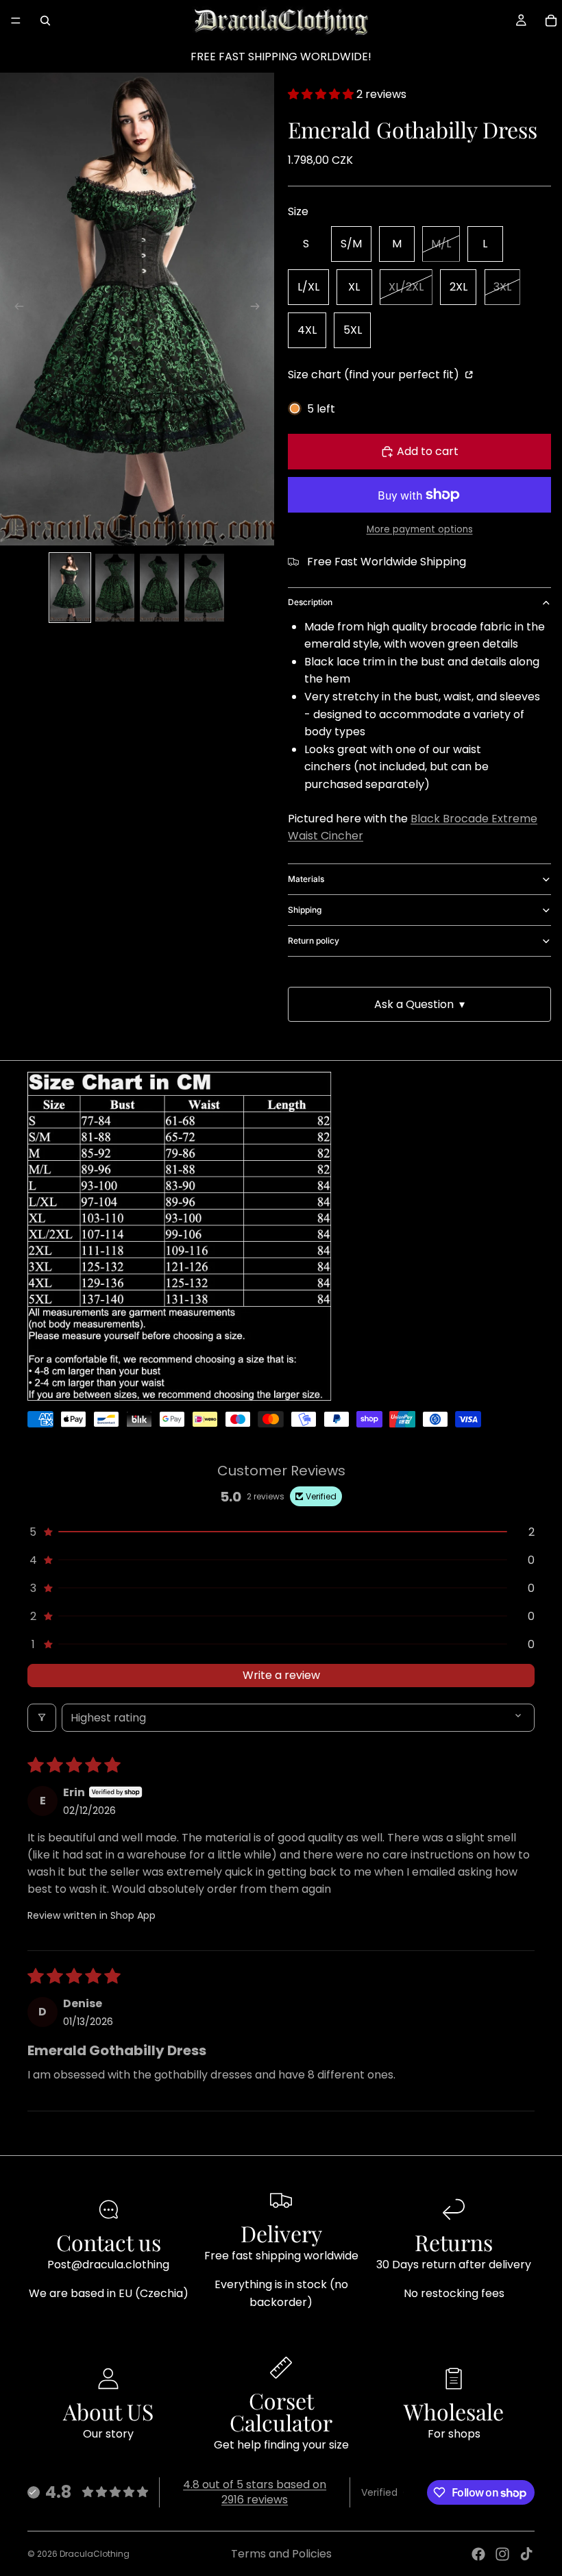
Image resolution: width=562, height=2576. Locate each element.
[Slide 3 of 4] (159, 588)
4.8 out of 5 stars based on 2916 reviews (255, 2492)
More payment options (420, 529)
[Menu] (16, 21)
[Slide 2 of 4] (115, 588)
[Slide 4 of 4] (204, 588)
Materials (306, 879)
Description (310, 602)
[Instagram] (502, 2554)
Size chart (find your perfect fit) (375, 375)
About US (108, 2411)
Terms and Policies (281, 2554)
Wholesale (454, 2411)
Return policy (314, 941)
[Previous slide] (15, 309)
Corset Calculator (281, 2411)
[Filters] (42, 1718)
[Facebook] (478, 2554)
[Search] (45, 21)
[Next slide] (259, 309)
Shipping (305, 910)
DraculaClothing (95, 2554)
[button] (322, 94)
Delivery (281, 2233)
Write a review (281, 1675)
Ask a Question (419, 1004)
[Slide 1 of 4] (70, 588)
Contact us (109, 2242)
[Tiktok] (526, 2554)
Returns (454, 2242)
